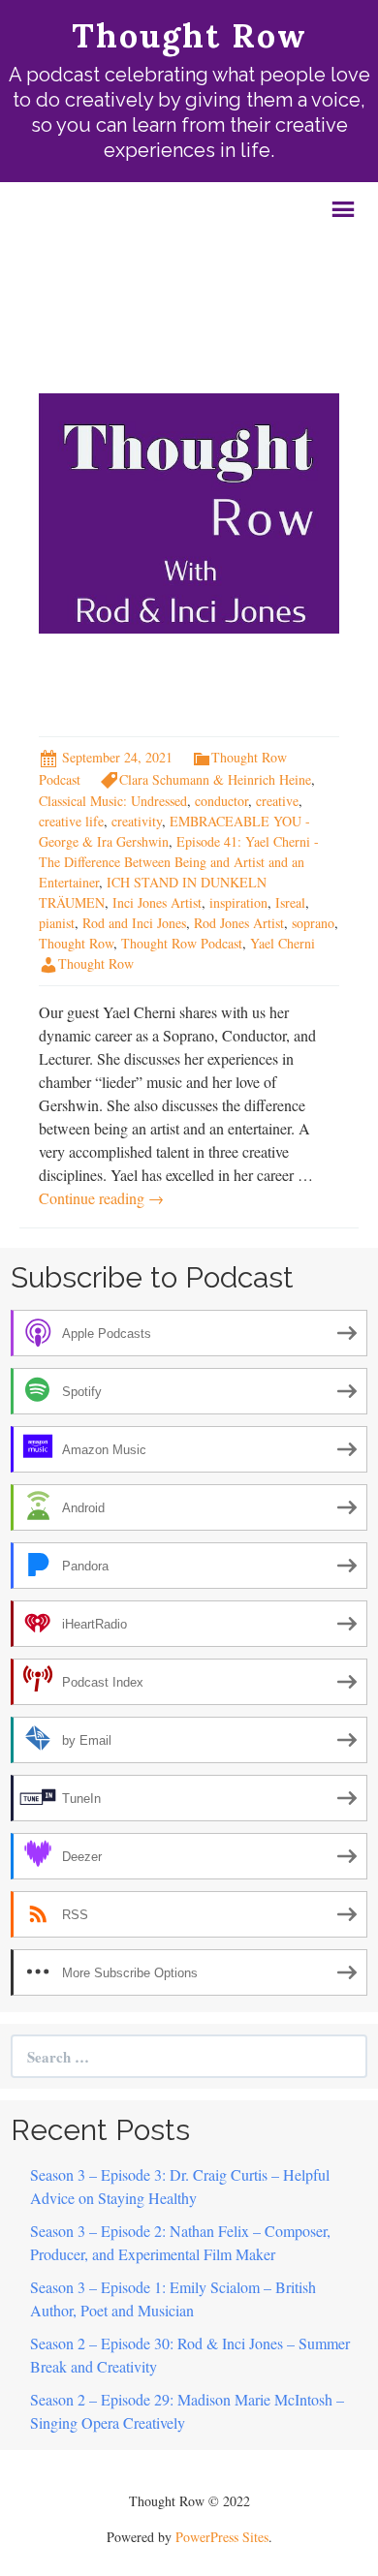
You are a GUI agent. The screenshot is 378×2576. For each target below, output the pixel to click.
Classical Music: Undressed (113, 801)
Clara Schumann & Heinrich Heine (215, 779)
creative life (71, 821)
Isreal (290, 902)
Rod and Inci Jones (134, 923)
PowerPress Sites (222, 2537)
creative (277, 801)
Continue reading (101, 1198)
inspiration (238, 902)
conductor (221, 801)
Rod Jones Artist (239, 923)
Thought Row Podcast (182, 943)
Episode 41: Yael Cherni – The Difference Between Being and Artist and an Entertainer (184, 684)
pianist (57, 923)
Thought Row (76, 943)
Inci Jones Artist (157, 902)
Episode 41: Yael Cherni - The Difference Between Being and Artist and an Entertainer (179, 862)
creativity (137, 821)
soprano (313, 923)
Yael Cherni (283, 943)
